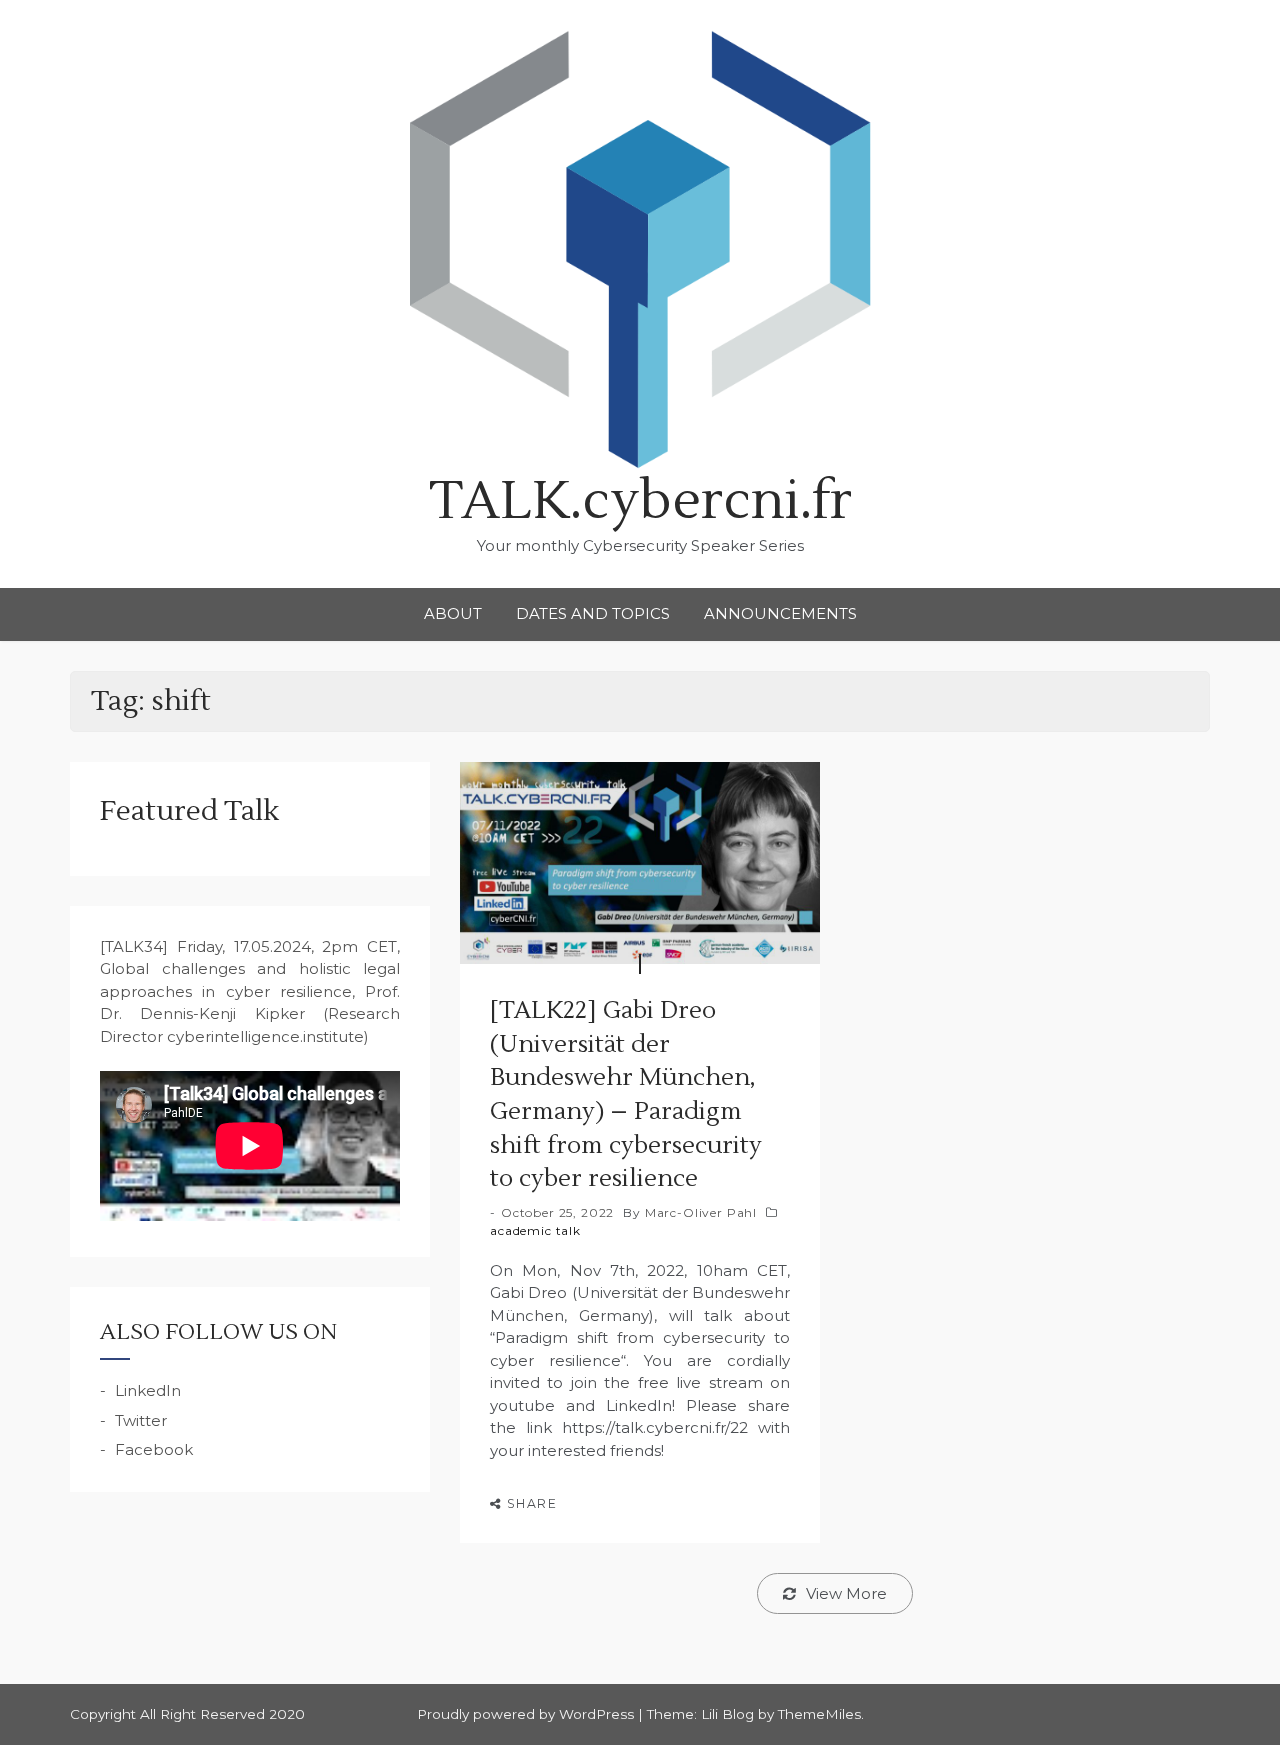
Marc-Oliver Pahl (701, 1212)
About (453, 613)
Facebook (154, 1449)
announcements (780, 613)
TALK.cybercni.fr (640, 501)
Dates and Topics (593, 613)
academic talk (535, 1230)
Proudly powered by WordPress (527, 1714)
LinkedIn (148, 1390)
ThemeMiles (819, 1714)
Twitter (141, 1420)
